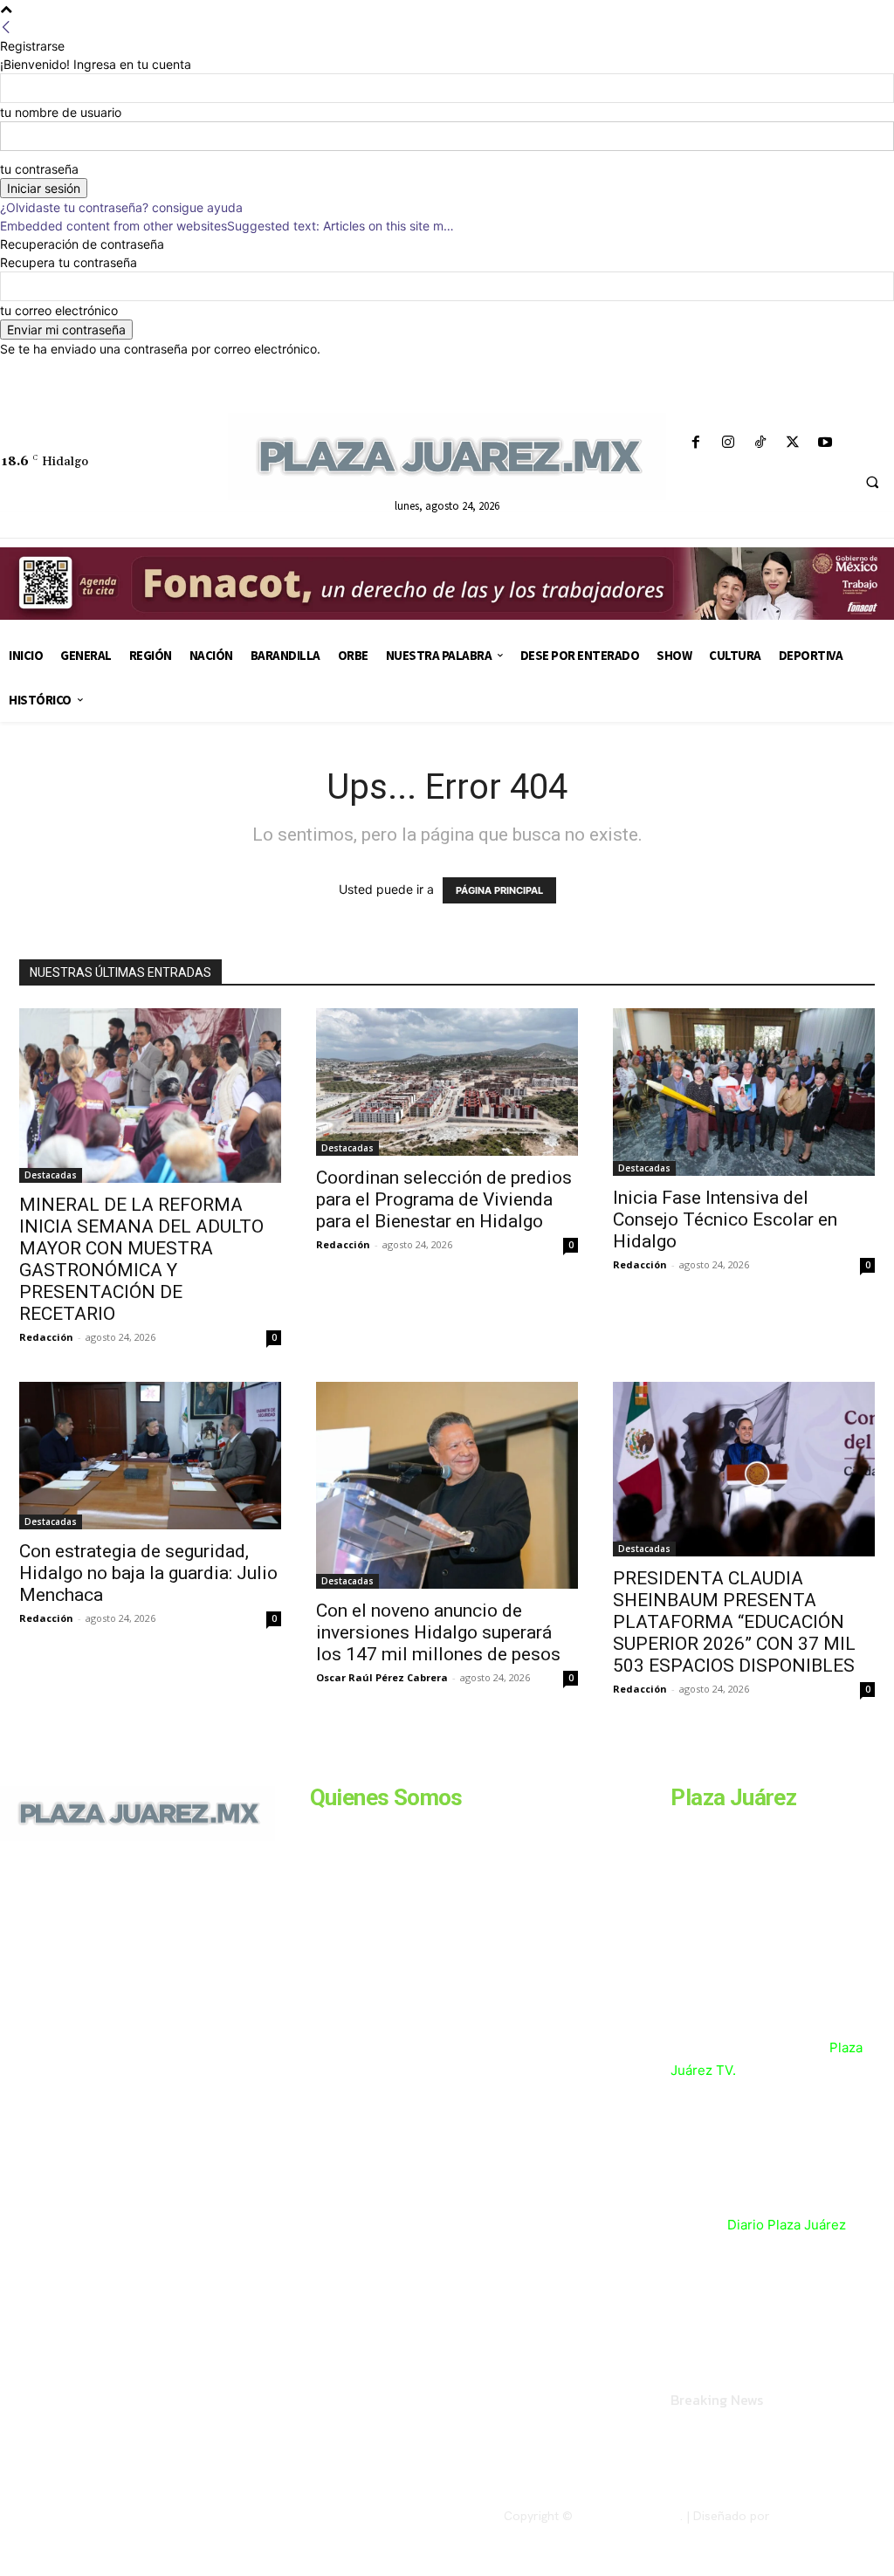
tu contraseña (39, 169)
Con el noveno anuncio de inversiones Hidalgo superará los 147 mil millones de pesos (438, 1632)
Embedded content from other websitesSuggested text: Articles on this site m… (227, 226)
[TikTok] (760, 443)
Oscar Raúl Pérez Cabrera (382, 1677)
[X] (793, 443)
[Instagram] (728, 443)
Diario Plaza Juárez (787, 2225)
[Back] (6, 27)
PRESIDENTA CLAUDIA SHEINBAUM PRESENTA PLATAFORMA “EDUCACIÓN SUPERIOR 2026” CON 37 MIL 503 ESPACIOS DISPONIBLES (734, 1622)
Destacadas (51, 1175)
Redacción (46, 1337)
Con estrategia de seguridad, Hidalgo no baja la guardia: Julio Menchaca (148, 1573)
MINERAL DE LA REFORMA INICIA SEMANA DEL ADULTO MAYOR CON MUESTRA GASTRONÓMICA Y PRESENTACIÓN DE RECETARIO (141, 1259)
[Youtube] (825, 443)
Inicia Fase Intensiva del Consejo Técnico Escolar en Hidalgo (725, 1219)
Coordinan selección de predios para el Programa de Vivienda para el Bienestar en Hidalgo (444, 1199)
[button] (872, 483)
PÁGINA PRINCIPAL (499, 890)
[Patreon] (86, 1980)
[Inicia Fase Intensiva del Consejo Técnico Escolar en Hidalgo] (744, 1092)
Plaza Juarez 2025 (628, 2516)
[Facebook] (695, 443)
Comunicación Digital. (834, 2516)
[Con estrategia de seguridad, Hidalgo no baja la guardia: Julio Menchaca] (150, 1456)
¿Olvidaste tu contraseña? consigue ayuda (121, 207)
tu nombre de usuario (61, 112)
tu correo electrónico (59, 310)
